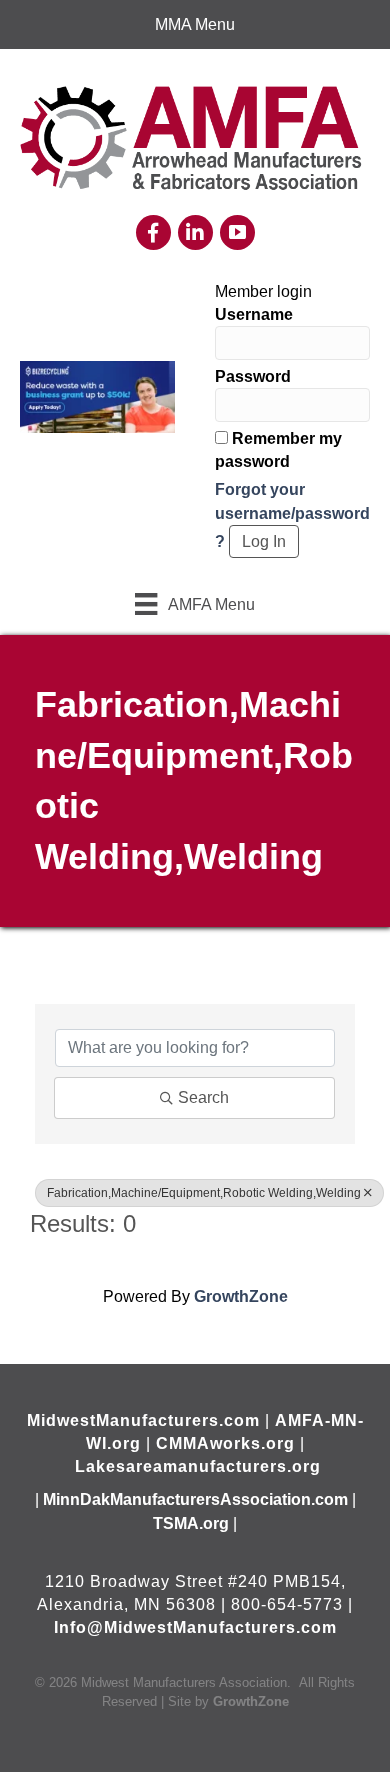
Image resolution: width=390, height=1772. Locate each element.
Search (203, 1097)
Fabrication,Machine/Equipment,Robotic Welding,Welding (204, 1193)
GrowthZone (241, 1296)
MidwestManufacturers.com (143, 1420)
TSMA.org (191, 1523)
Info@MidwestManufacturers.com (195, 1627)
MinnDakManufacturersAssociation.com (195, 1499)
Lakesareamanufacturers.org (198, 1466)
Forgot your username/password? (292, 515)
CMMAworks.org (225, 1443)
